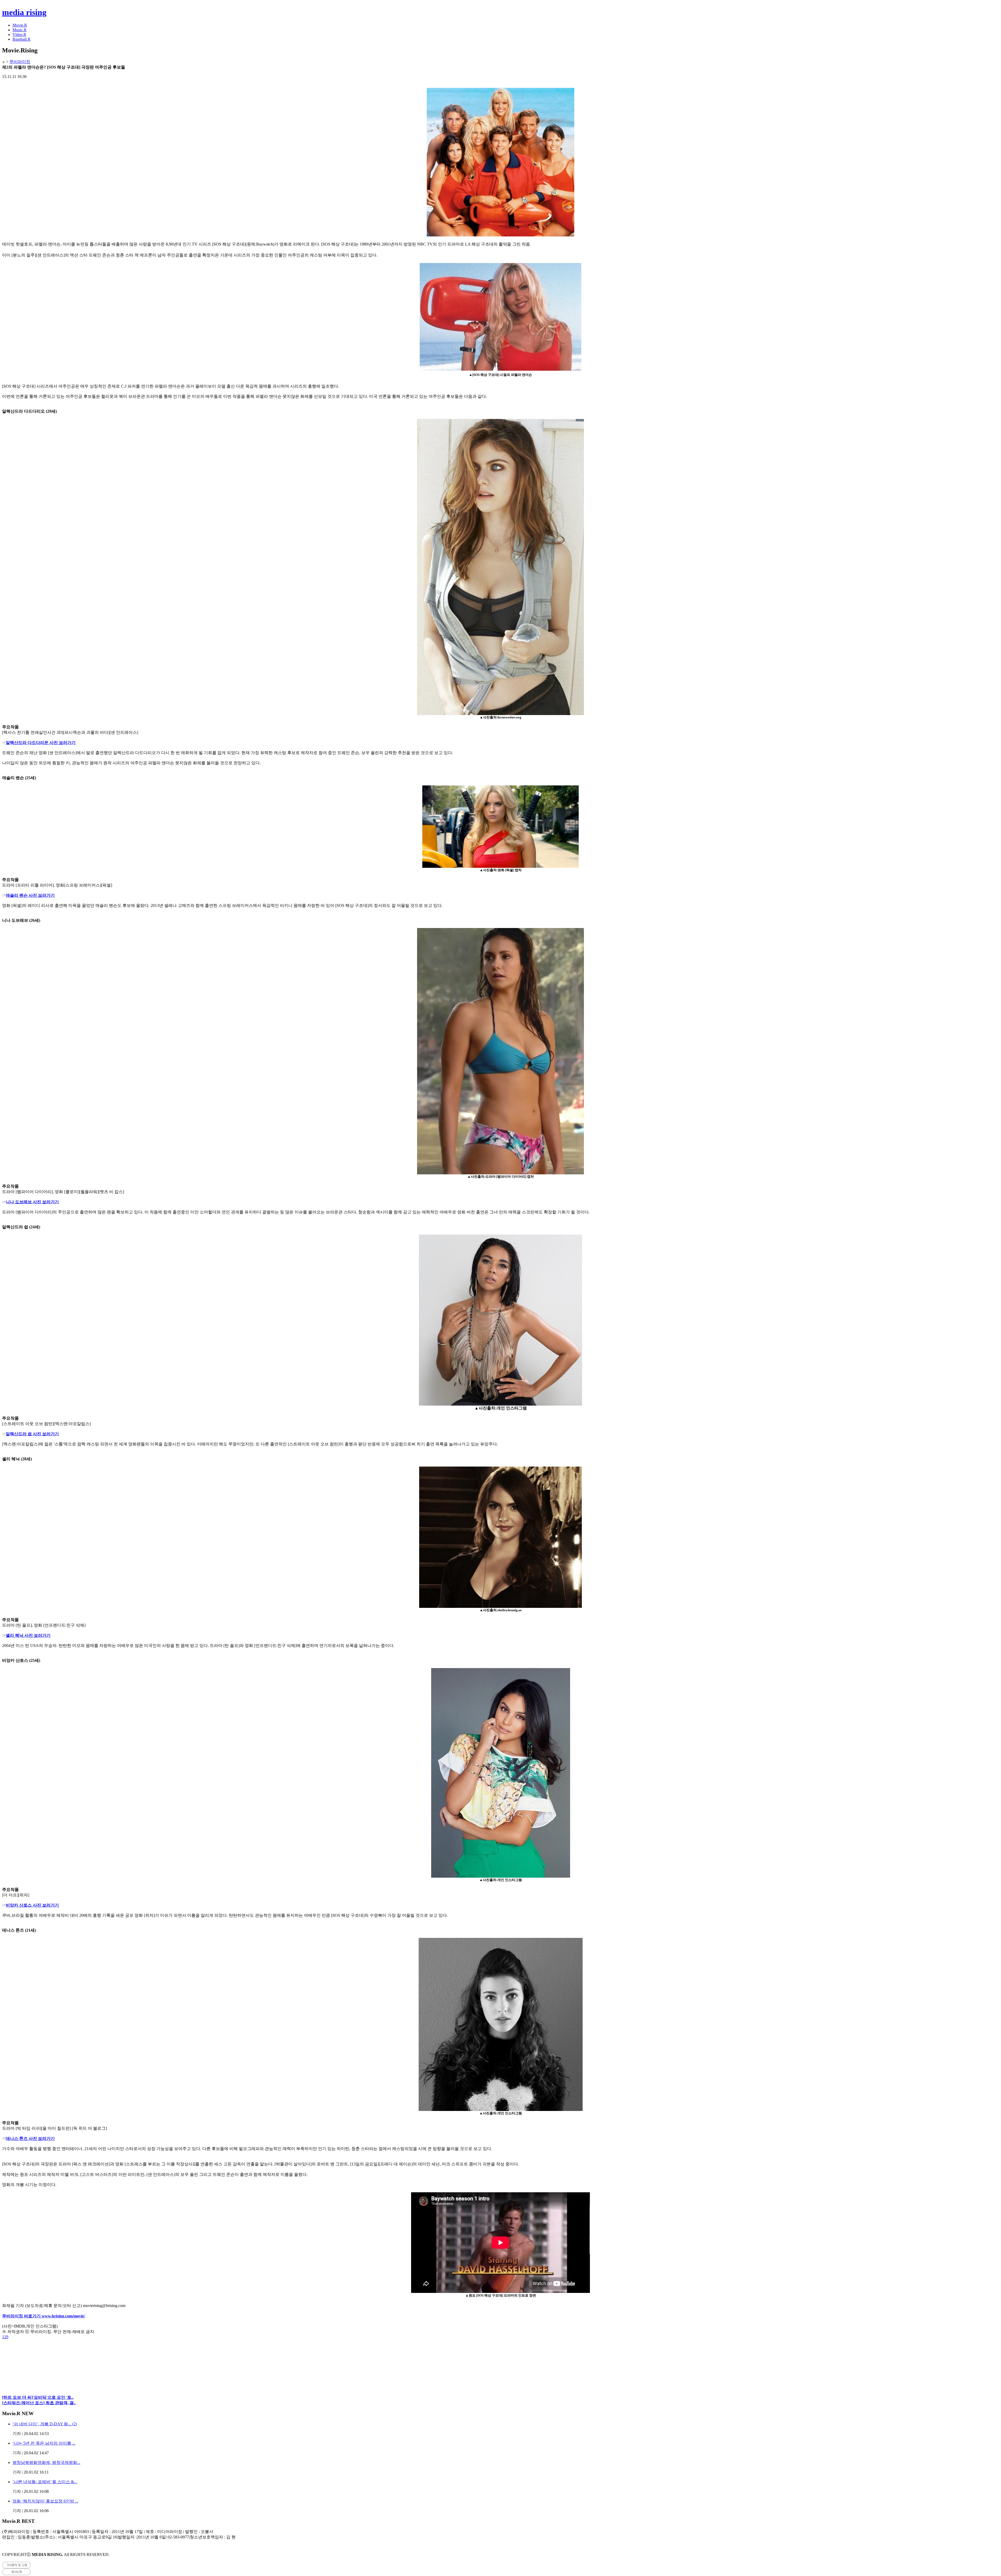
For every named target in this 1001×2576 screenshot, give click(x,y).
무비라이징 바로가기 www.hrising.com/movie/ (44, 2316)
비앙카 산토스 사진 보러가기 (32, 1905)
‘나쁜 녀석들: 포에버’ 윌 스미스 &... (45, 2482)
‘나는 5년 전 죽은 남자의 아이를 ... (44, 2443)
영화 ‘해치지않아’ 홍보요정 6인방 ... (45, 2501)
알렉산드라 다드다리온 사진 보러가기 (41, 743)
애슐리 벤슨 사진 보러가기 (30, 895)
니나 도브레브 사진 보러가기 (32, 1202)
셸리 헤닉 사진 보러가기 (28, 1635)
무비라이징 (20, 62)
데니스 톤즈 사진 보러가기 (30, 2138)
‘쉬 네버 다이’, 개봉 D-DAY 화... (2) (45, 2424)
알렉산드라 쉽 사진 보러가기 (32, 1434)
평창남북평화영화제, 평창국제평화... (46, 2462)
